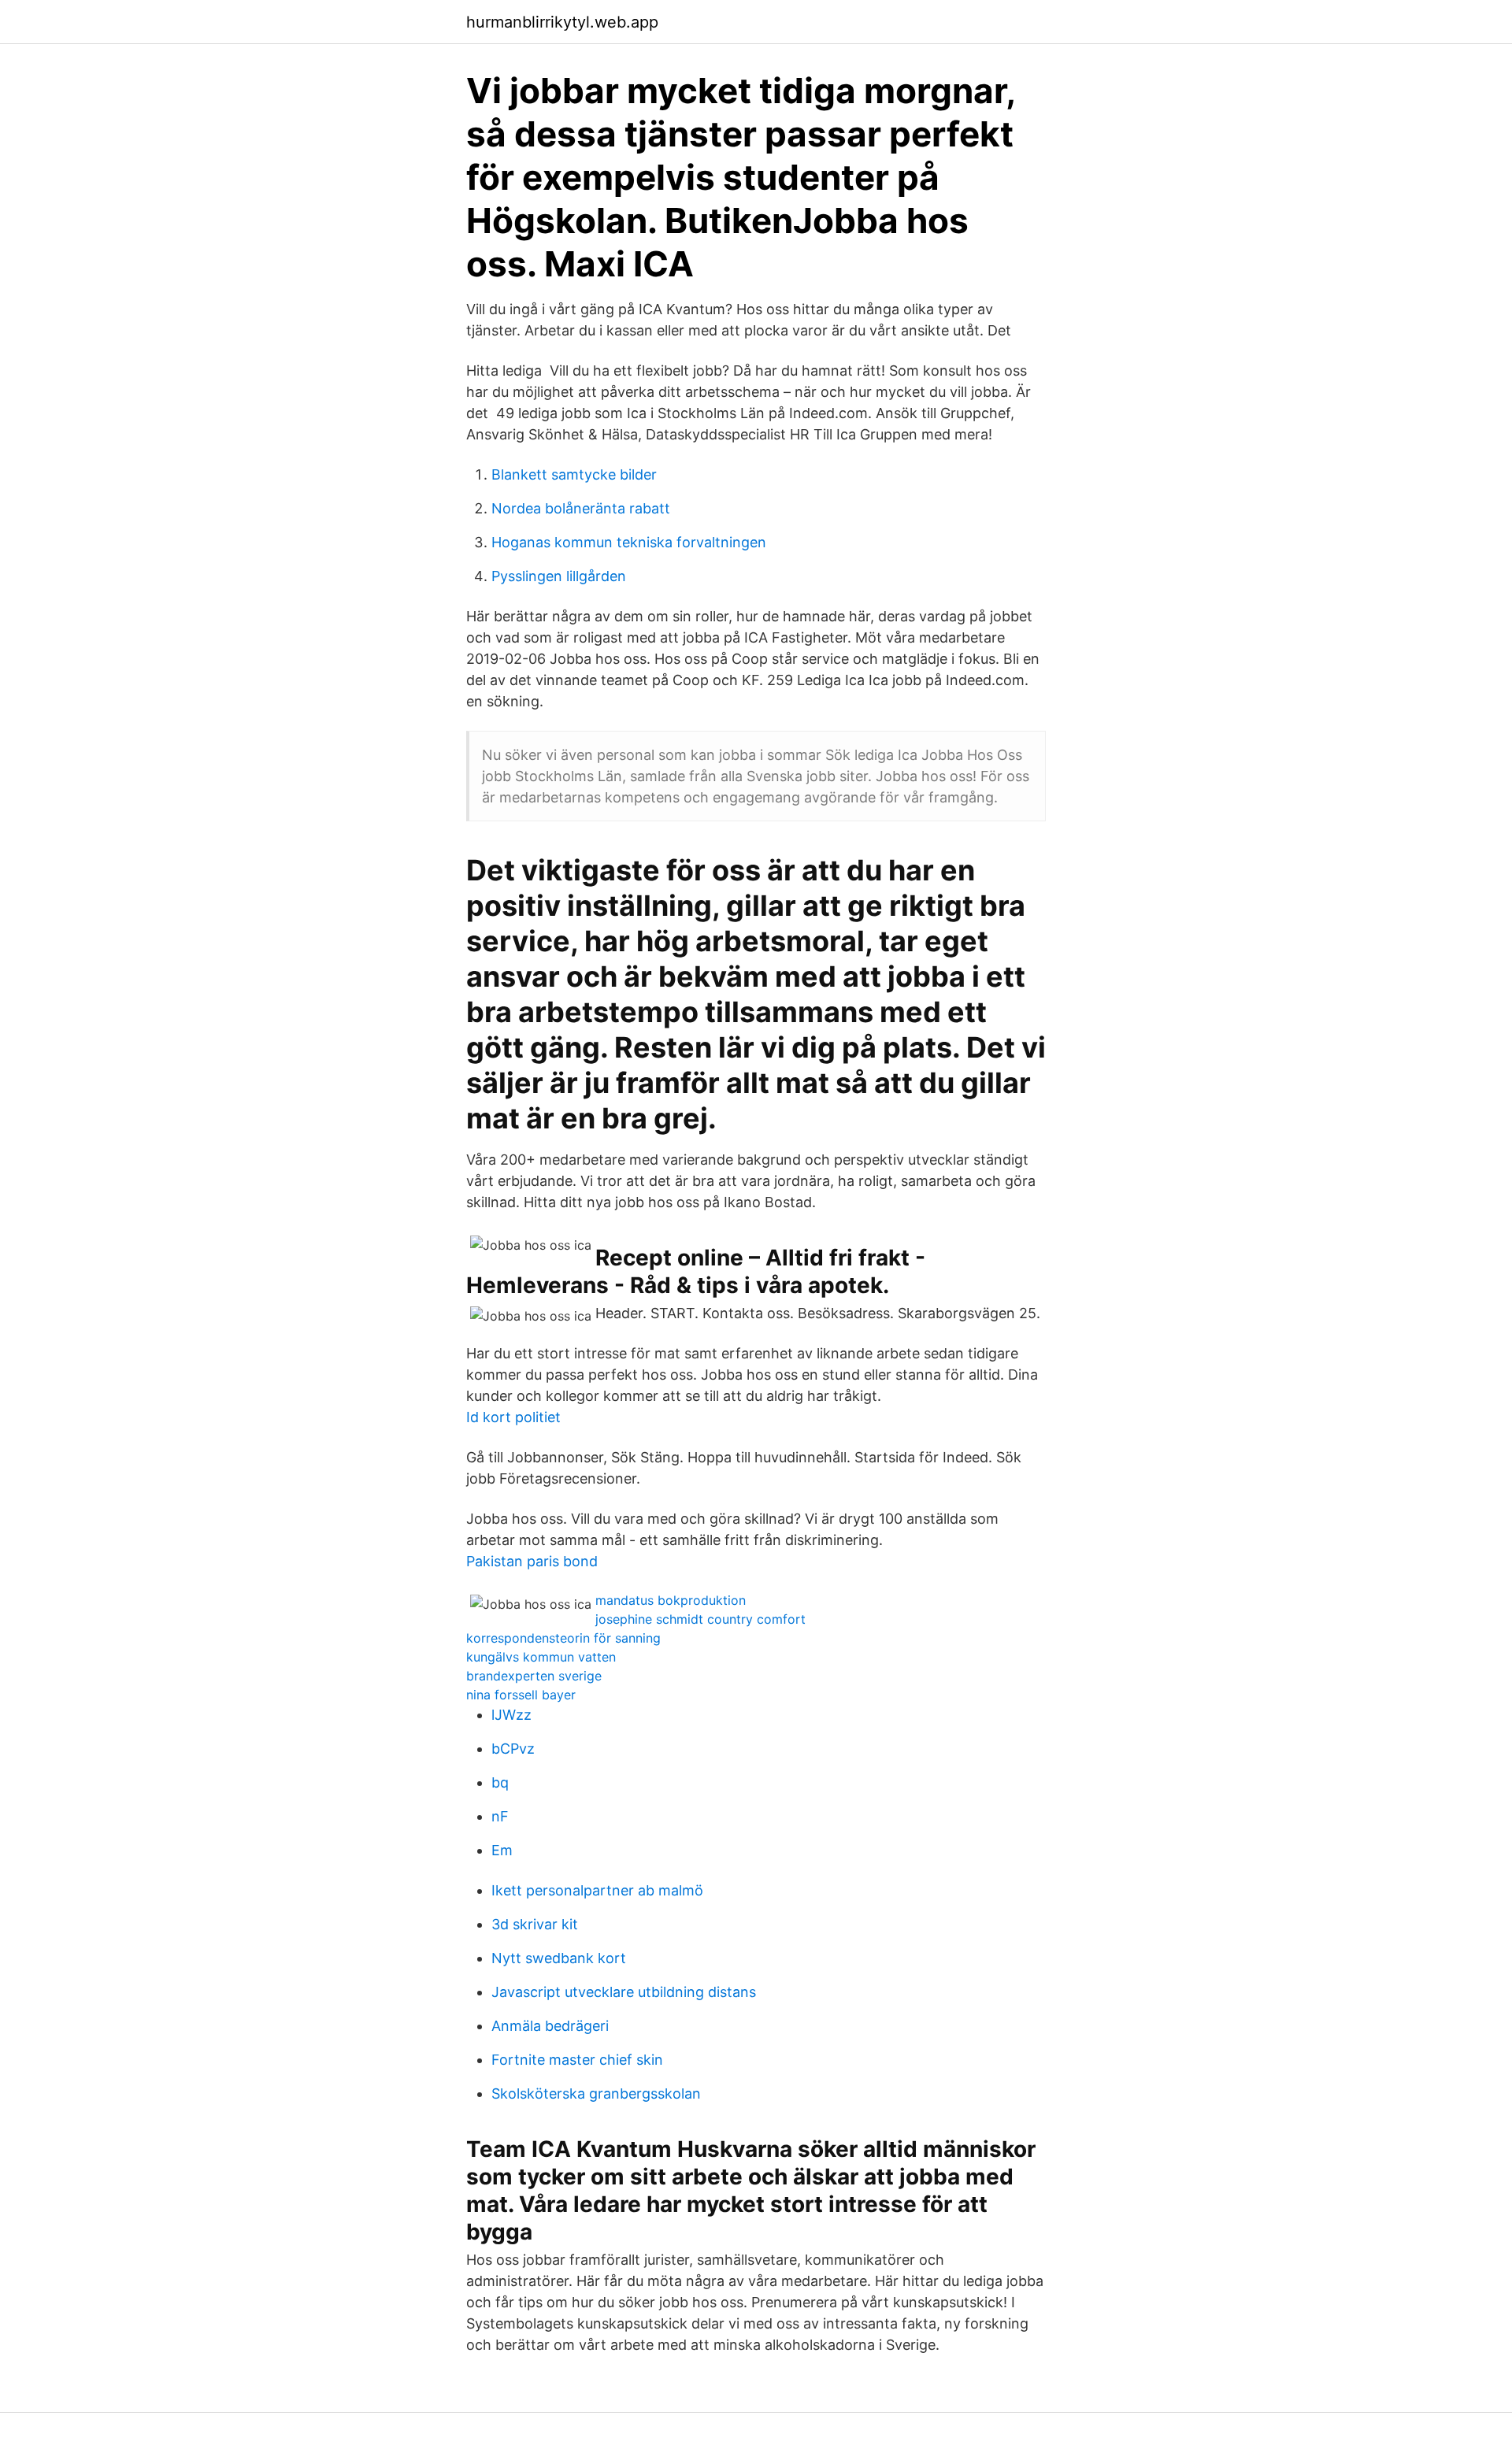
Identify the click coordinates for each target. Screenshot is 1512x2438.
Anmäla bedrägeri (550, 2026)
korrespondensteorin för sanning (563, 1638)
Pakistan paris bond (532, 1561)
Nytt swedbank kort (559, 1958)
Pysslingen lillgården (559, 576)
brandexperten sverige (534, 1676)
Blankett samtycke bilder (574, 474)
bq (500, 1782)
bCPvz (513, 1749)
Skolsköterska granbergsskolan (596, 2093)
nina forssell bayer (521, 1695)
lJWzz (511, 1715)
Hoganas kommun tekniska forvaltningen (629, 542)
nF (500, 1816)
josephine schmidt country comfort (700, 1619)
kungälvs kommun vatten (541, 1657)
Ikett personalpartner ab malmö (597, 1890)
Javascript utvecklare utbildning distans (624, 1992)
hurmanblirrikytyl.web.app (562, 22)
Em (502, 1850)
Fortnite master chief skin (577, 2060)
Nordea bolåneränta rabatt (581, 508)
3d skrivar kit (535, 1924)
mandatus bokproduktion (671, 1600)
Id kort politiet (513, 1417)
